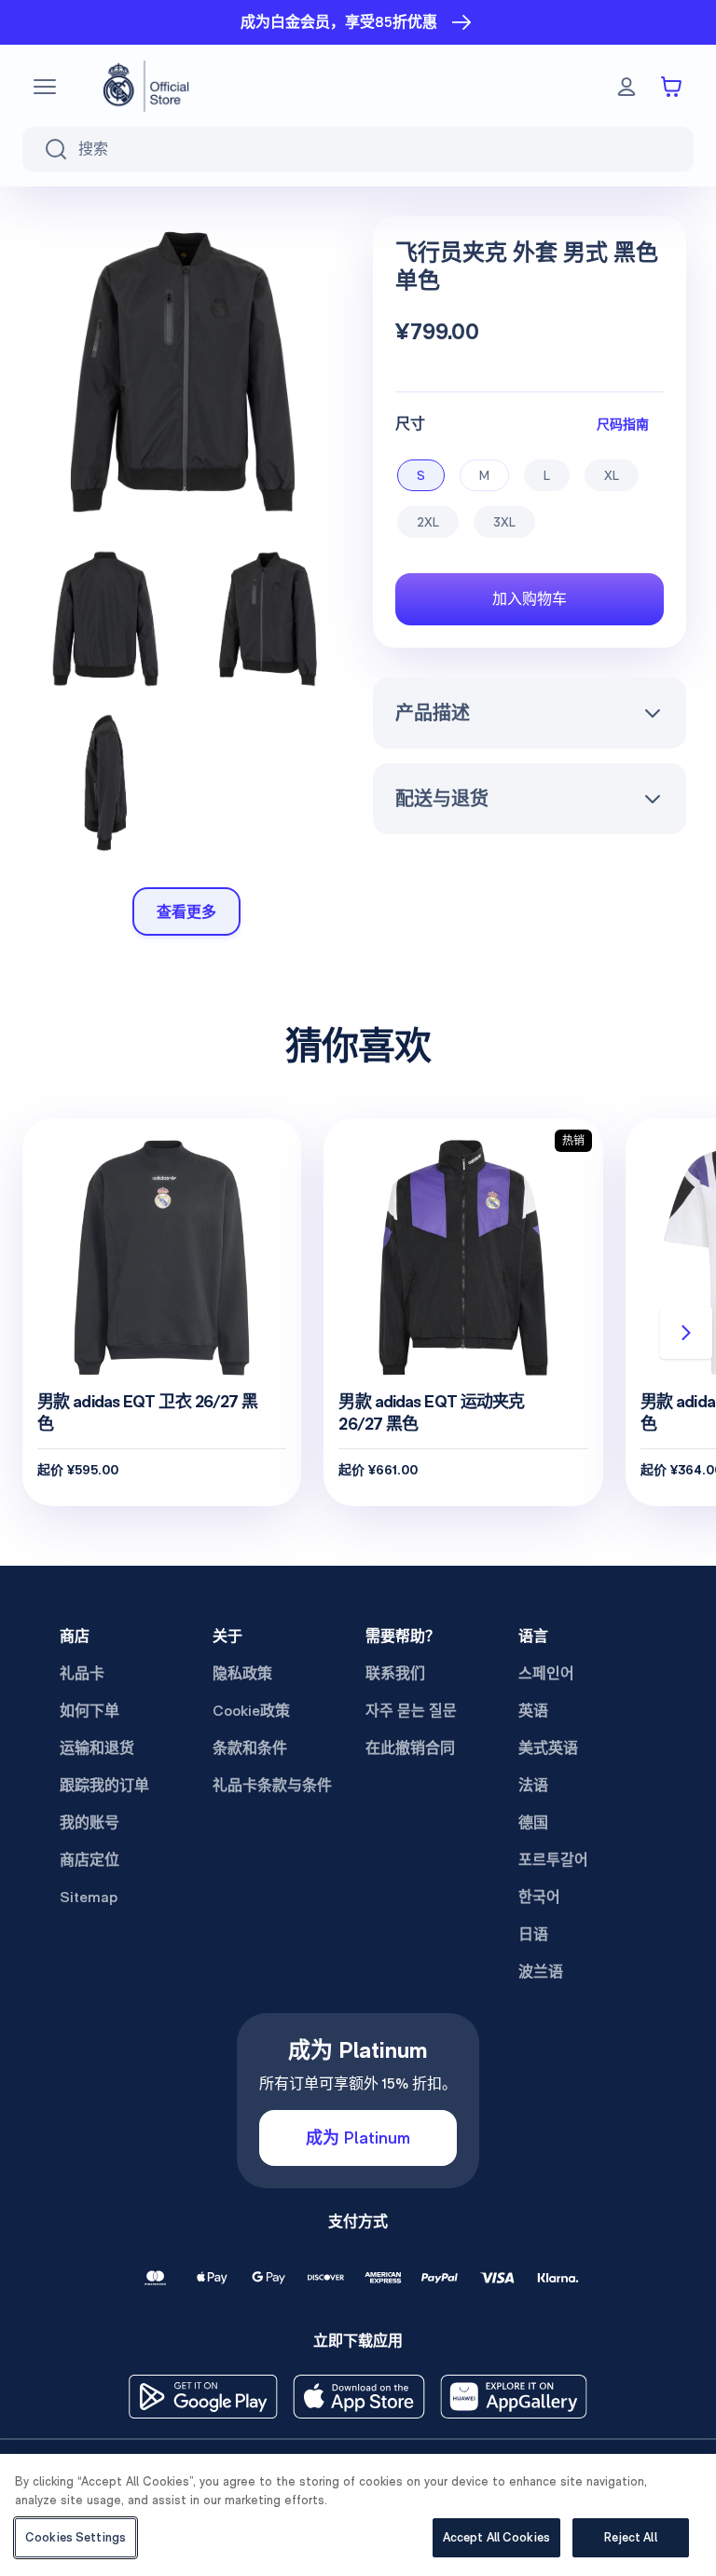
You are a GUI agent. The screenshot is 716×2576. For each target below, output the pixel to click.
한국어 (539, 1897)
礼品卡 (82, 1673)
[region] (358, 2515)
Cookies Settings (76, 2537)
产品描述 (433, 713)
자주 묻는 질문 (411, 1711)
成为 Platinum (358, 2138)
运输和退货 (97, 1748)
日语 (533, 1934)
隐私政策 (242, 1673)
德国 (533, 1822)
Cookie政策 (251, 1711)
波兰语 (541, 1972)
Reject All (630, 2537)
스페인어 (546, 1673)
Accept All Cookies (496, 2537)
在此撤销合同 (410, 1748)
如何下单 (89, 1711)
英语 (533, 1711)
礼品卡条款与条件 (272, 1785)
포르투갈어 (553, 1860)
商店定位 (89, 1860)
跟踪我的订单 (104, 1785)
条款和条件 (250, 1748)
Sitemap (89, 1897)
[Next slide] (686, 1333)
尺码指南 (623, 424)
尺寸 (410, 424)
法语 (533, 1785)
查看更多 (186, 911)
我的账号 (89, 1822)
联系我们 (395, 1673)
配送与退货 (442, 799)
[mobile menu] (45, 87)
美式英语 (548, 1748)
